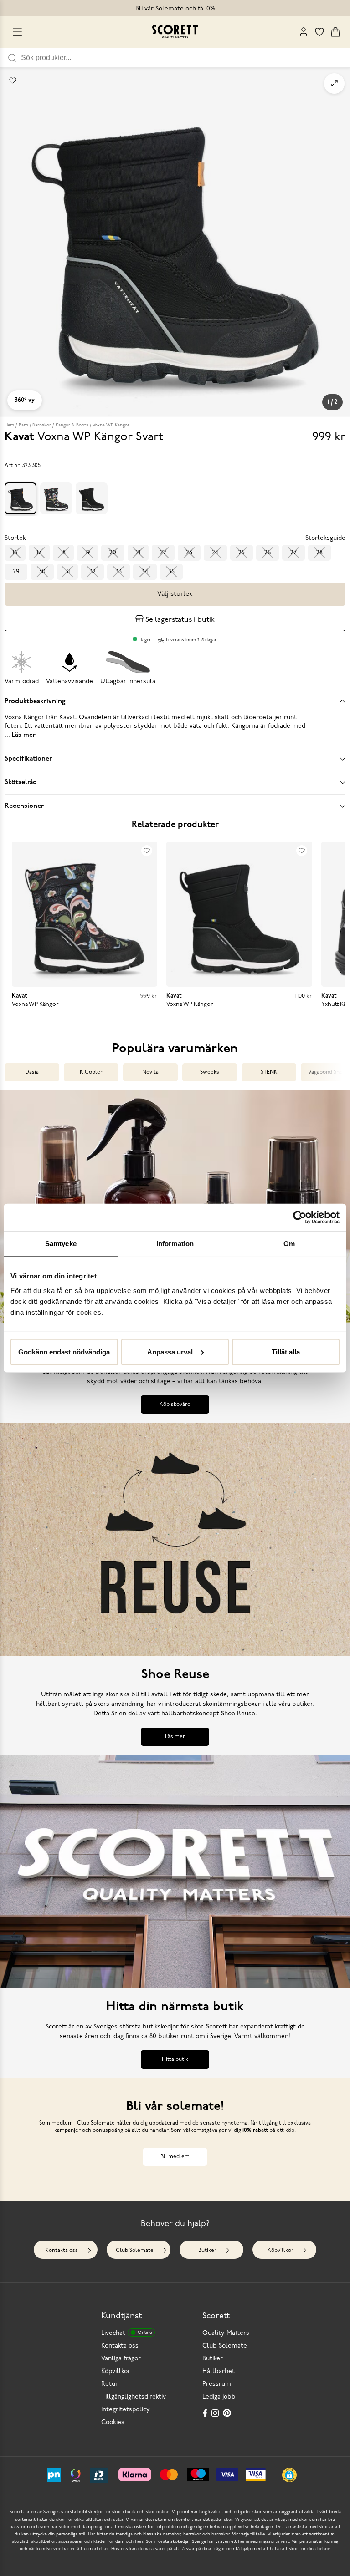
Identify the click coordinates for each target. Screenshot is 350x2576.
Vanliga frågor (121, 2359)
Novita (150, 1072)
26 (268, 553)
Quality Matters (226, 2333)
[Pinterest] (228, 2413)
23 (189, 553)
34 (145, 572)
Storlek (15, 538)
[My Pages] (304, 32)
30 (42, 572)
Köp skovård (175, 1405)
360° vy (25, 400)
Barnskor (42, 425)
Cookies (113, 2422)
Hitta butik (175, 2059)
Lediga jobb (219, 2397)
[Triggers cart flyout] (335, 32)
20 (113, 553)
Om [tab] (289, 1244)
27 (293, 553)
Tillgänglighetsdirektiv (134, 2397)
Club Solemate (135, 2251)
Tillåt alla (286, 1351)
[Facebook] (205, 2413)
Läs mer (175, 1737)
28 (319, 553)
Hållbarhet (219, 2371)
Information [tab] (175, 1244)
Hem (9, 425)
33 (118, 572)
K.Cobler (91, 1072)
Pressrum (217, 2384)
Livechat (126, 2333)
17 (39, 553)
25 (242, 553)
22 (163, 553)
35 (171, 572)
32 (93, 572)
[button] (289, 2475)
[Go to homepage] (175, 32)
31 (67, 572)
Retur (110, 2384)
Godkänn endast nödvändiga (64, 1351)
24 (215, 553)
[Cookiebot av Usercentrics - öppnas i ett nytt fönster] (300, 1217)
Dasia (32, 1072)
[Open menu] (17, 32)
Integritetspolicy (126, 2410)
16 (15, 553)
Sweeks (210, 1072)
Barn (23, 425)
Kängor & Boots (72, 425)
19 (87, 553)
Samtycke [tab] (61, 1244)
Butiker (207, 2251)
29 (16, 572)
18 (63, 553)
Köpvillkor (281, 2251)
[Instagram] (216, 2413)
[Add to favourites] (13, 81)
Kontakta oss (62, 2251)
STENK (269, 1072)
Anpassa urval (170, 1351)
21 (138, 553)
